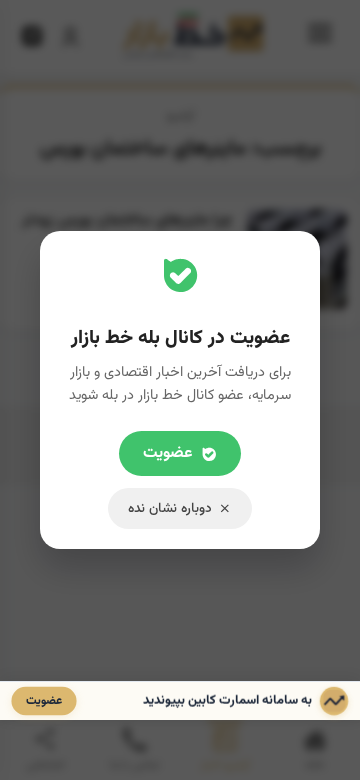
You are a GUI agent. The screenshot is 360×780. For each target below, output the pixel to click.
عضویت (168, 453)
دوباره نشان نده (170, 508)
